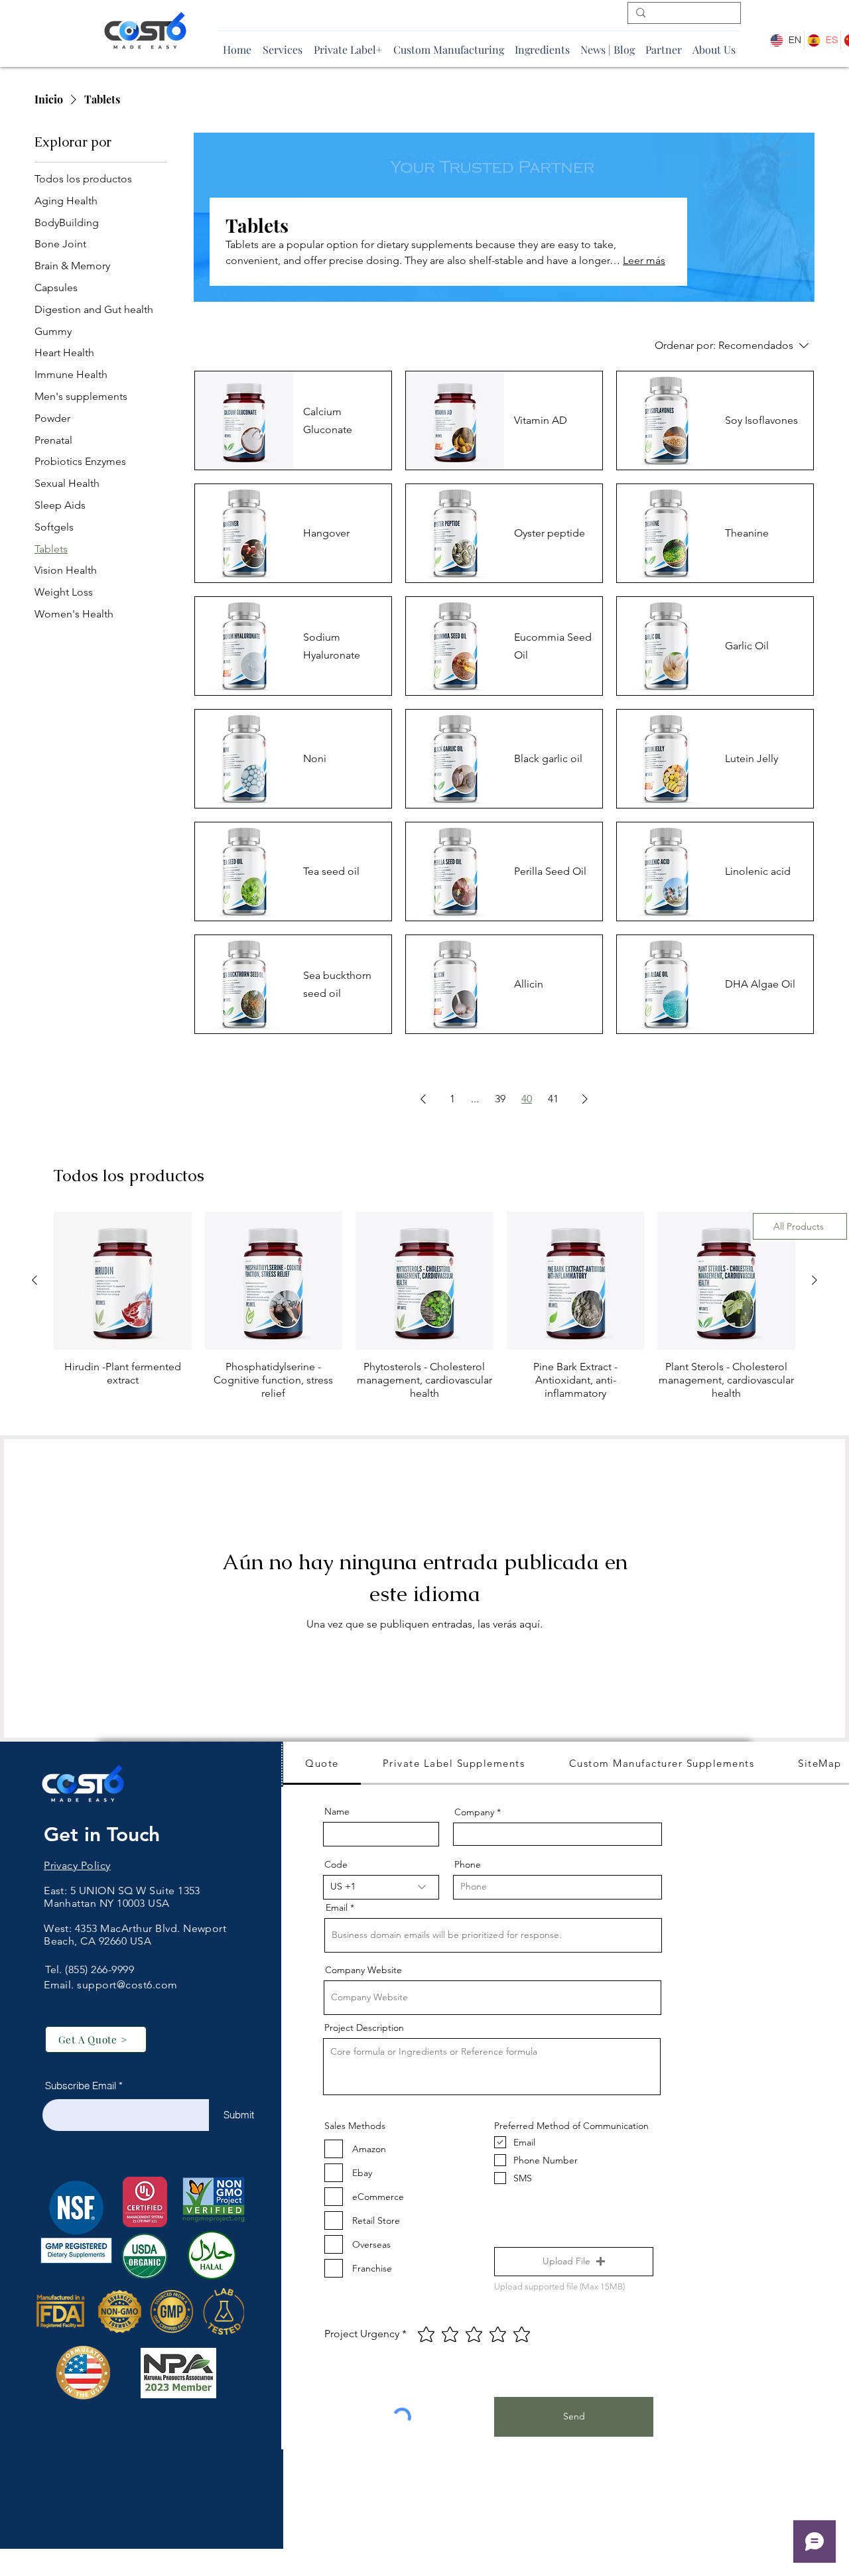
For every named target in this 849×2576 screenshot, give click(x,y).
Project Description (364, 2028)
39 (500, 1099)
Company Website (363, 1970)
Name (337, 1811)
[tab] (322, 1764)
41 (553, 1099)
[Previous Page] (423, 1099)
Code (336, 1864)
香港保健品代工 (81, 1954)
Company (474, 1812)
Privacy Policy (77, 1865)
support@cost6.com (127, 1985)
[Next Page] (585, 1099)
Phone (468, 1864)
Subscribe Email (81, 2086)
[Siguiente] (815, 1280)
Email (337, 1907)
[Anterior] (34, 1280)
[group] (424, 1313)
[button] (574, 2262)
